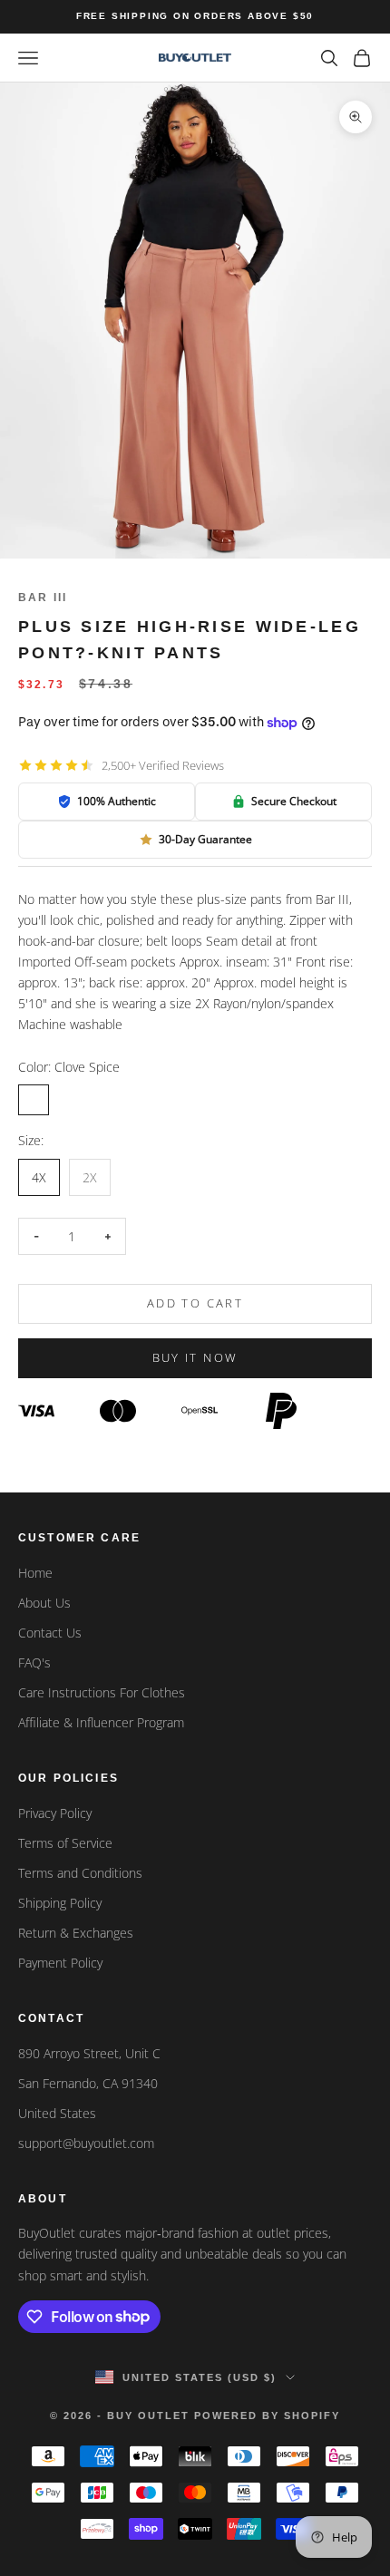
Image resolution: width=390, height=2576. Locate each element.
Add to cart (195, 1303)
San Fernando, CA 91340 (88, 2083)
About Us (44, 1603)
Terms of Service (65, 1843)
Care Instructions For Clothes (102, 1692)
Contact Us (50, 1633)
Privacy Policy (55, 1813)
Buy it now (195, 1357)
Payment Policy (60, 1963)
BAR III (43, 598)
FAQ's (34, 1662)
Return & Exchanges (76, 1933)
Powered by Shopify (267, 2416)
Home (35, 1573)
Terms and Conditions (80, 1873)
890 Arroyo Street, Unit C (89, 2053)
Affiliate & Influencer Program (101, 1722)
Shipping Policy (60, 1903)
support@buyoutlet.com (86, 2143)
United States (57, 2113)
